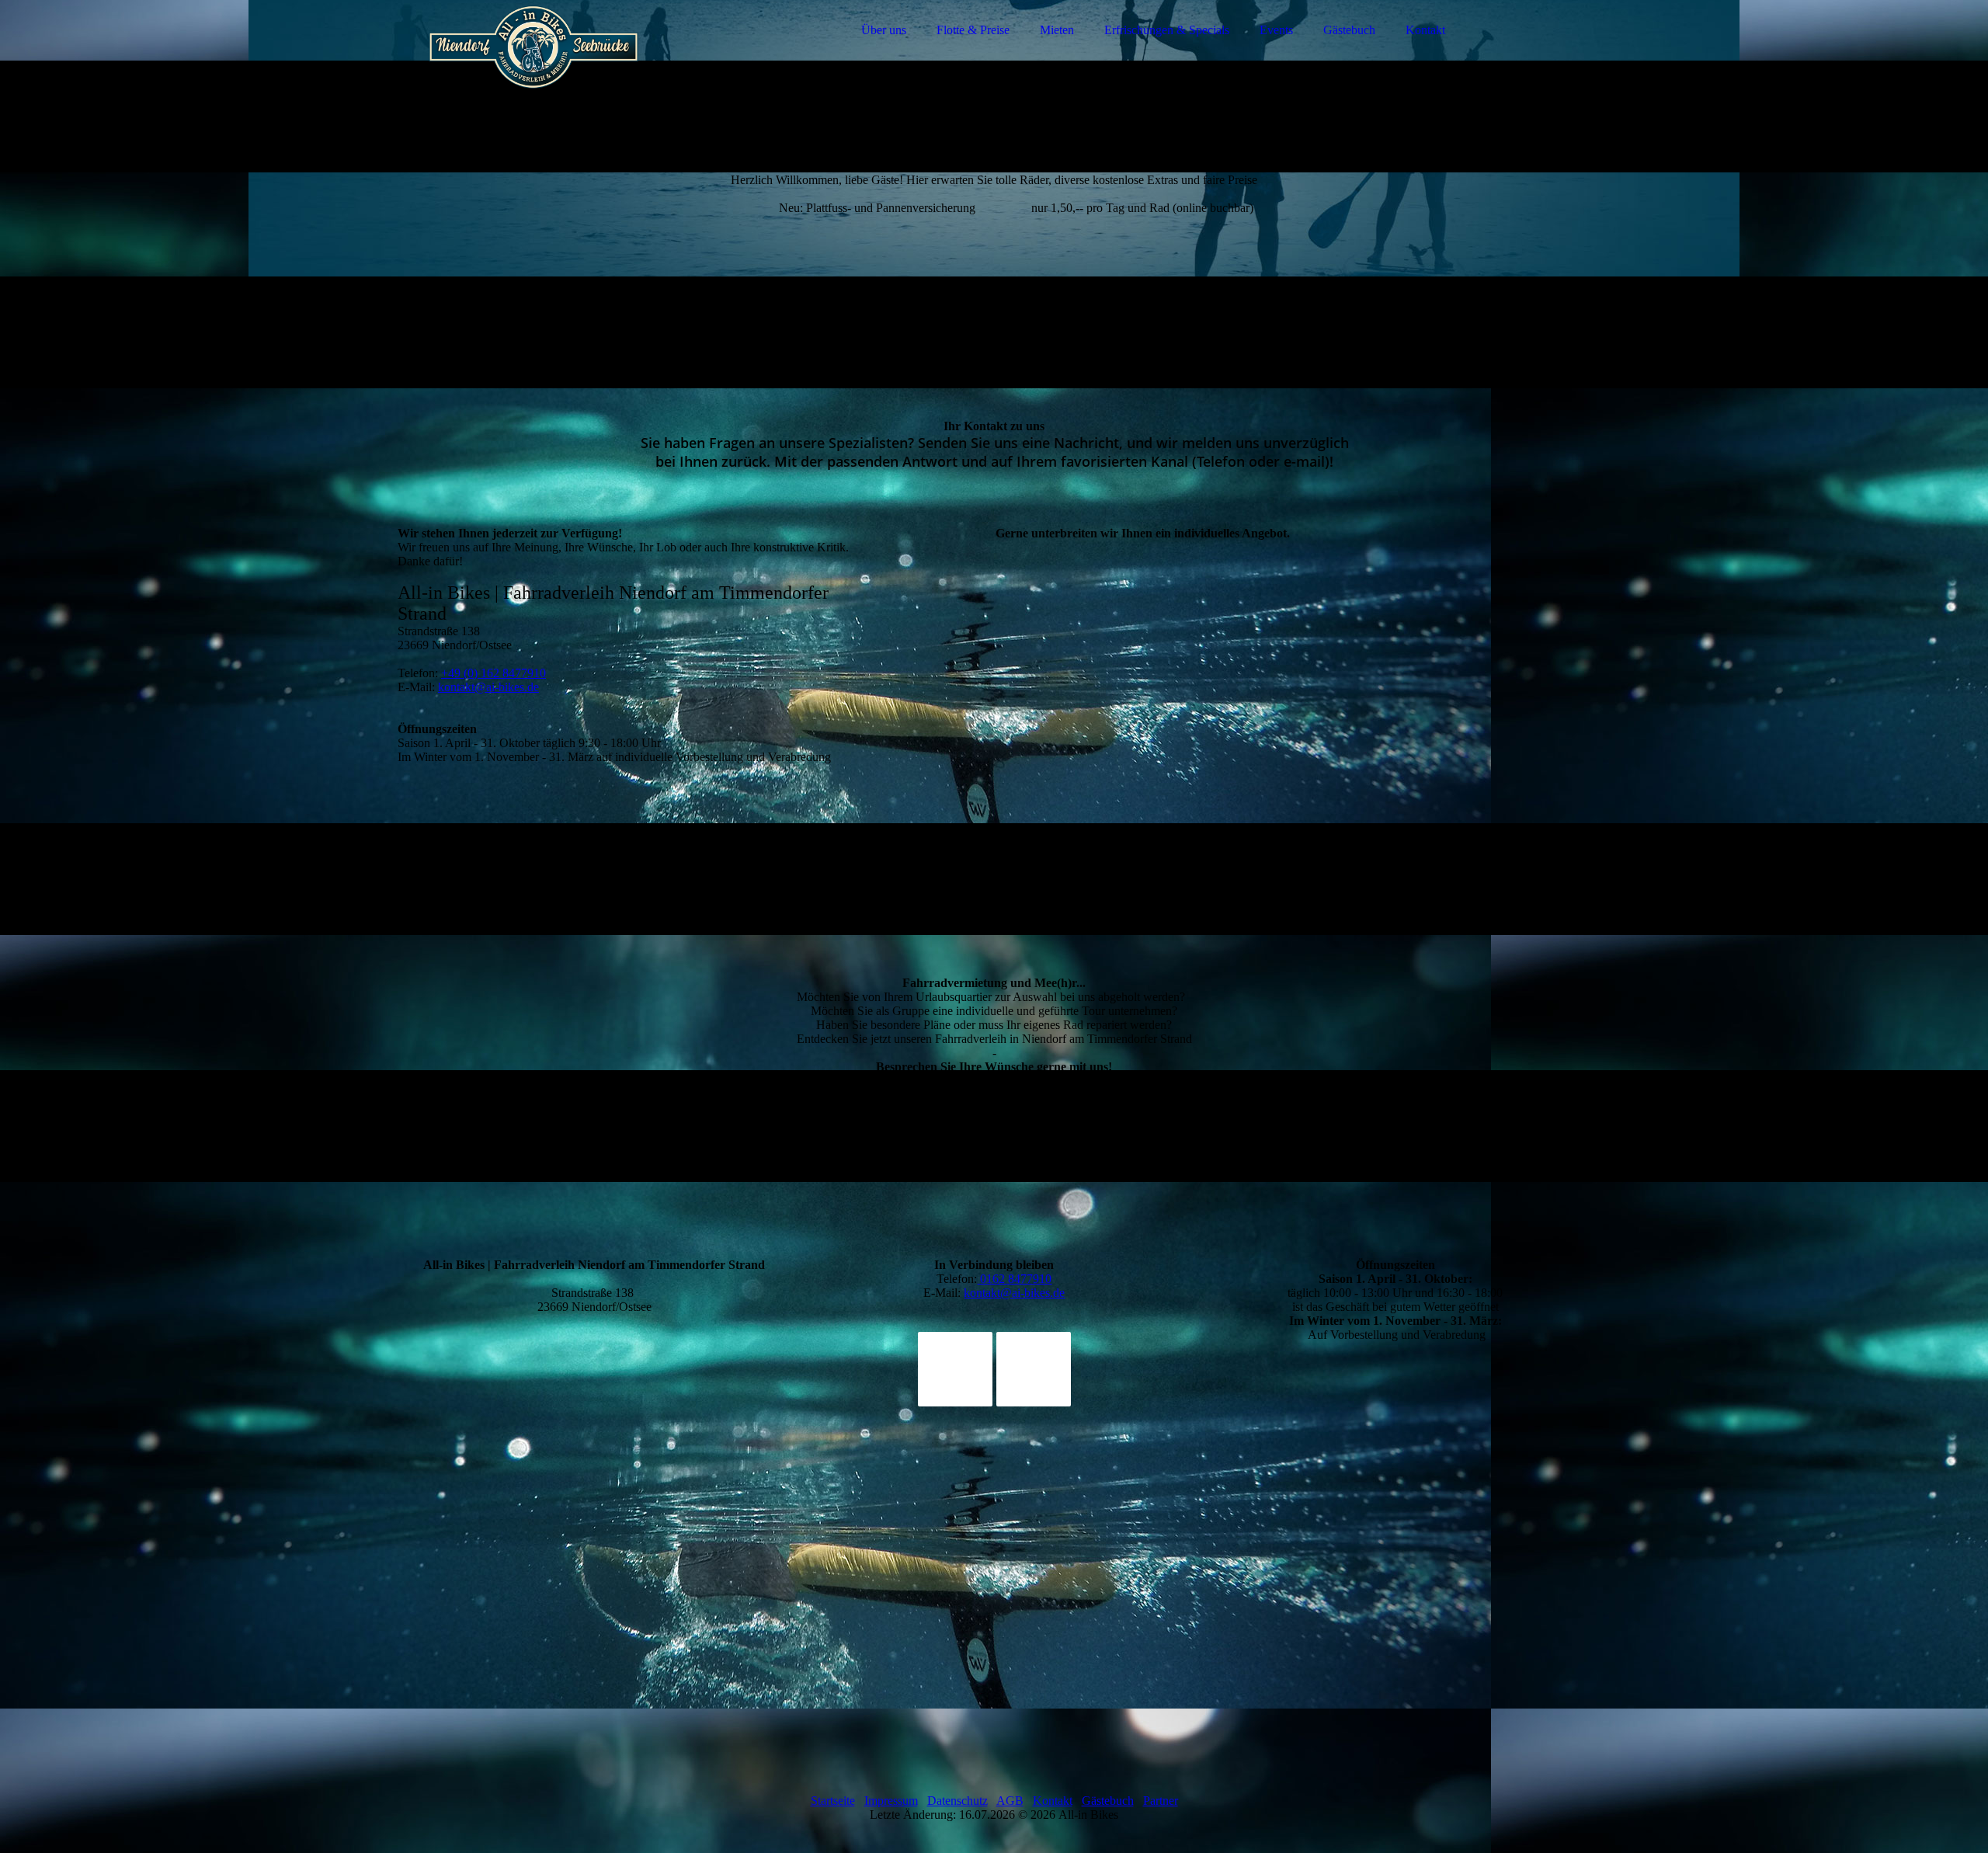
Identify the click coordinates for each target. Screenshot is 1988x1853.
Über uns (884, 30)
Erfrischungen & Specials (1167, 30)
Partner (1161, 1801)
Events (1276, 30)
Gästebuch (1349, 30)
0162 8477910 (1014, 1279)
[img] (533, 54)
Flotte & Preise (973, 30)
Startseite (833, 1801)
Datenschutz (958, 1801)
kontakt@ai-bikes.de (488, 687)
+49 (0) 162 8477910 (494, 673)
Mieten (1057, 30)
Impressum (891, 1801)
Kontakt (1425, 30)
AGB (1010, 1801)
